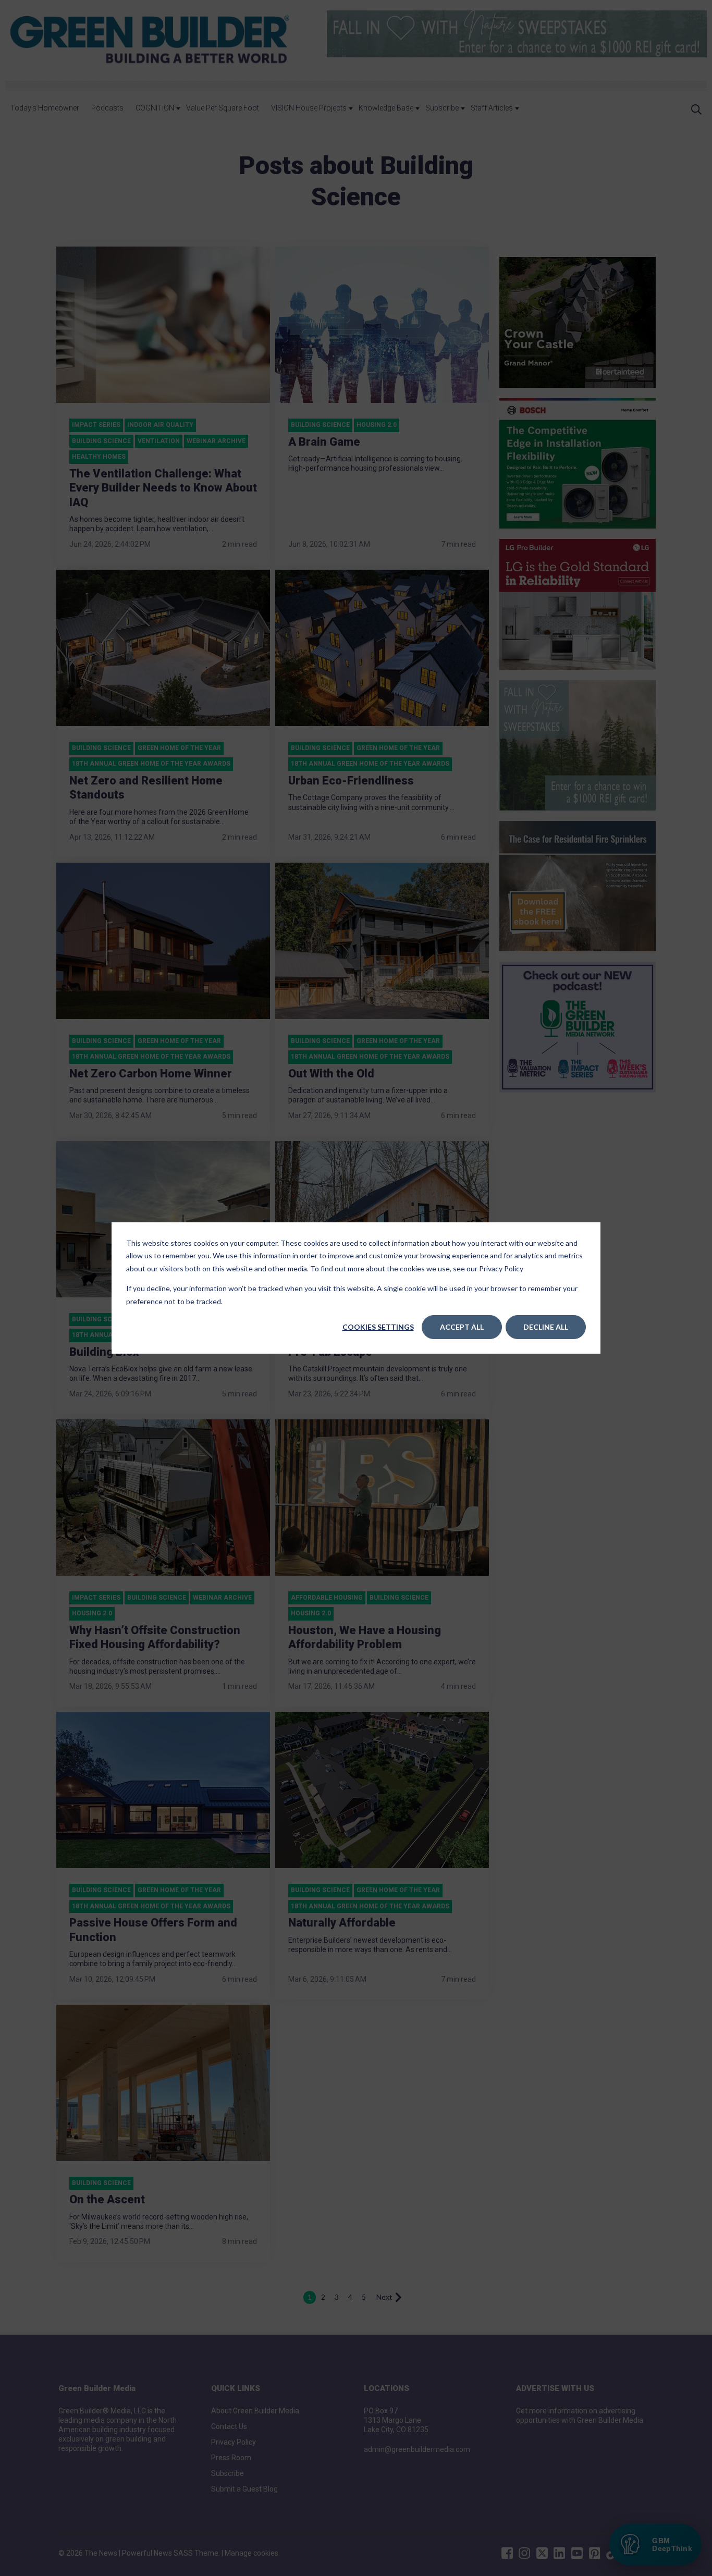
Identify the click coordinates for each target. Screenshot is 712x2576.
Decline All (546, 1327)
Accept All (462, 1327)
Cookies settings (378, 1327)
